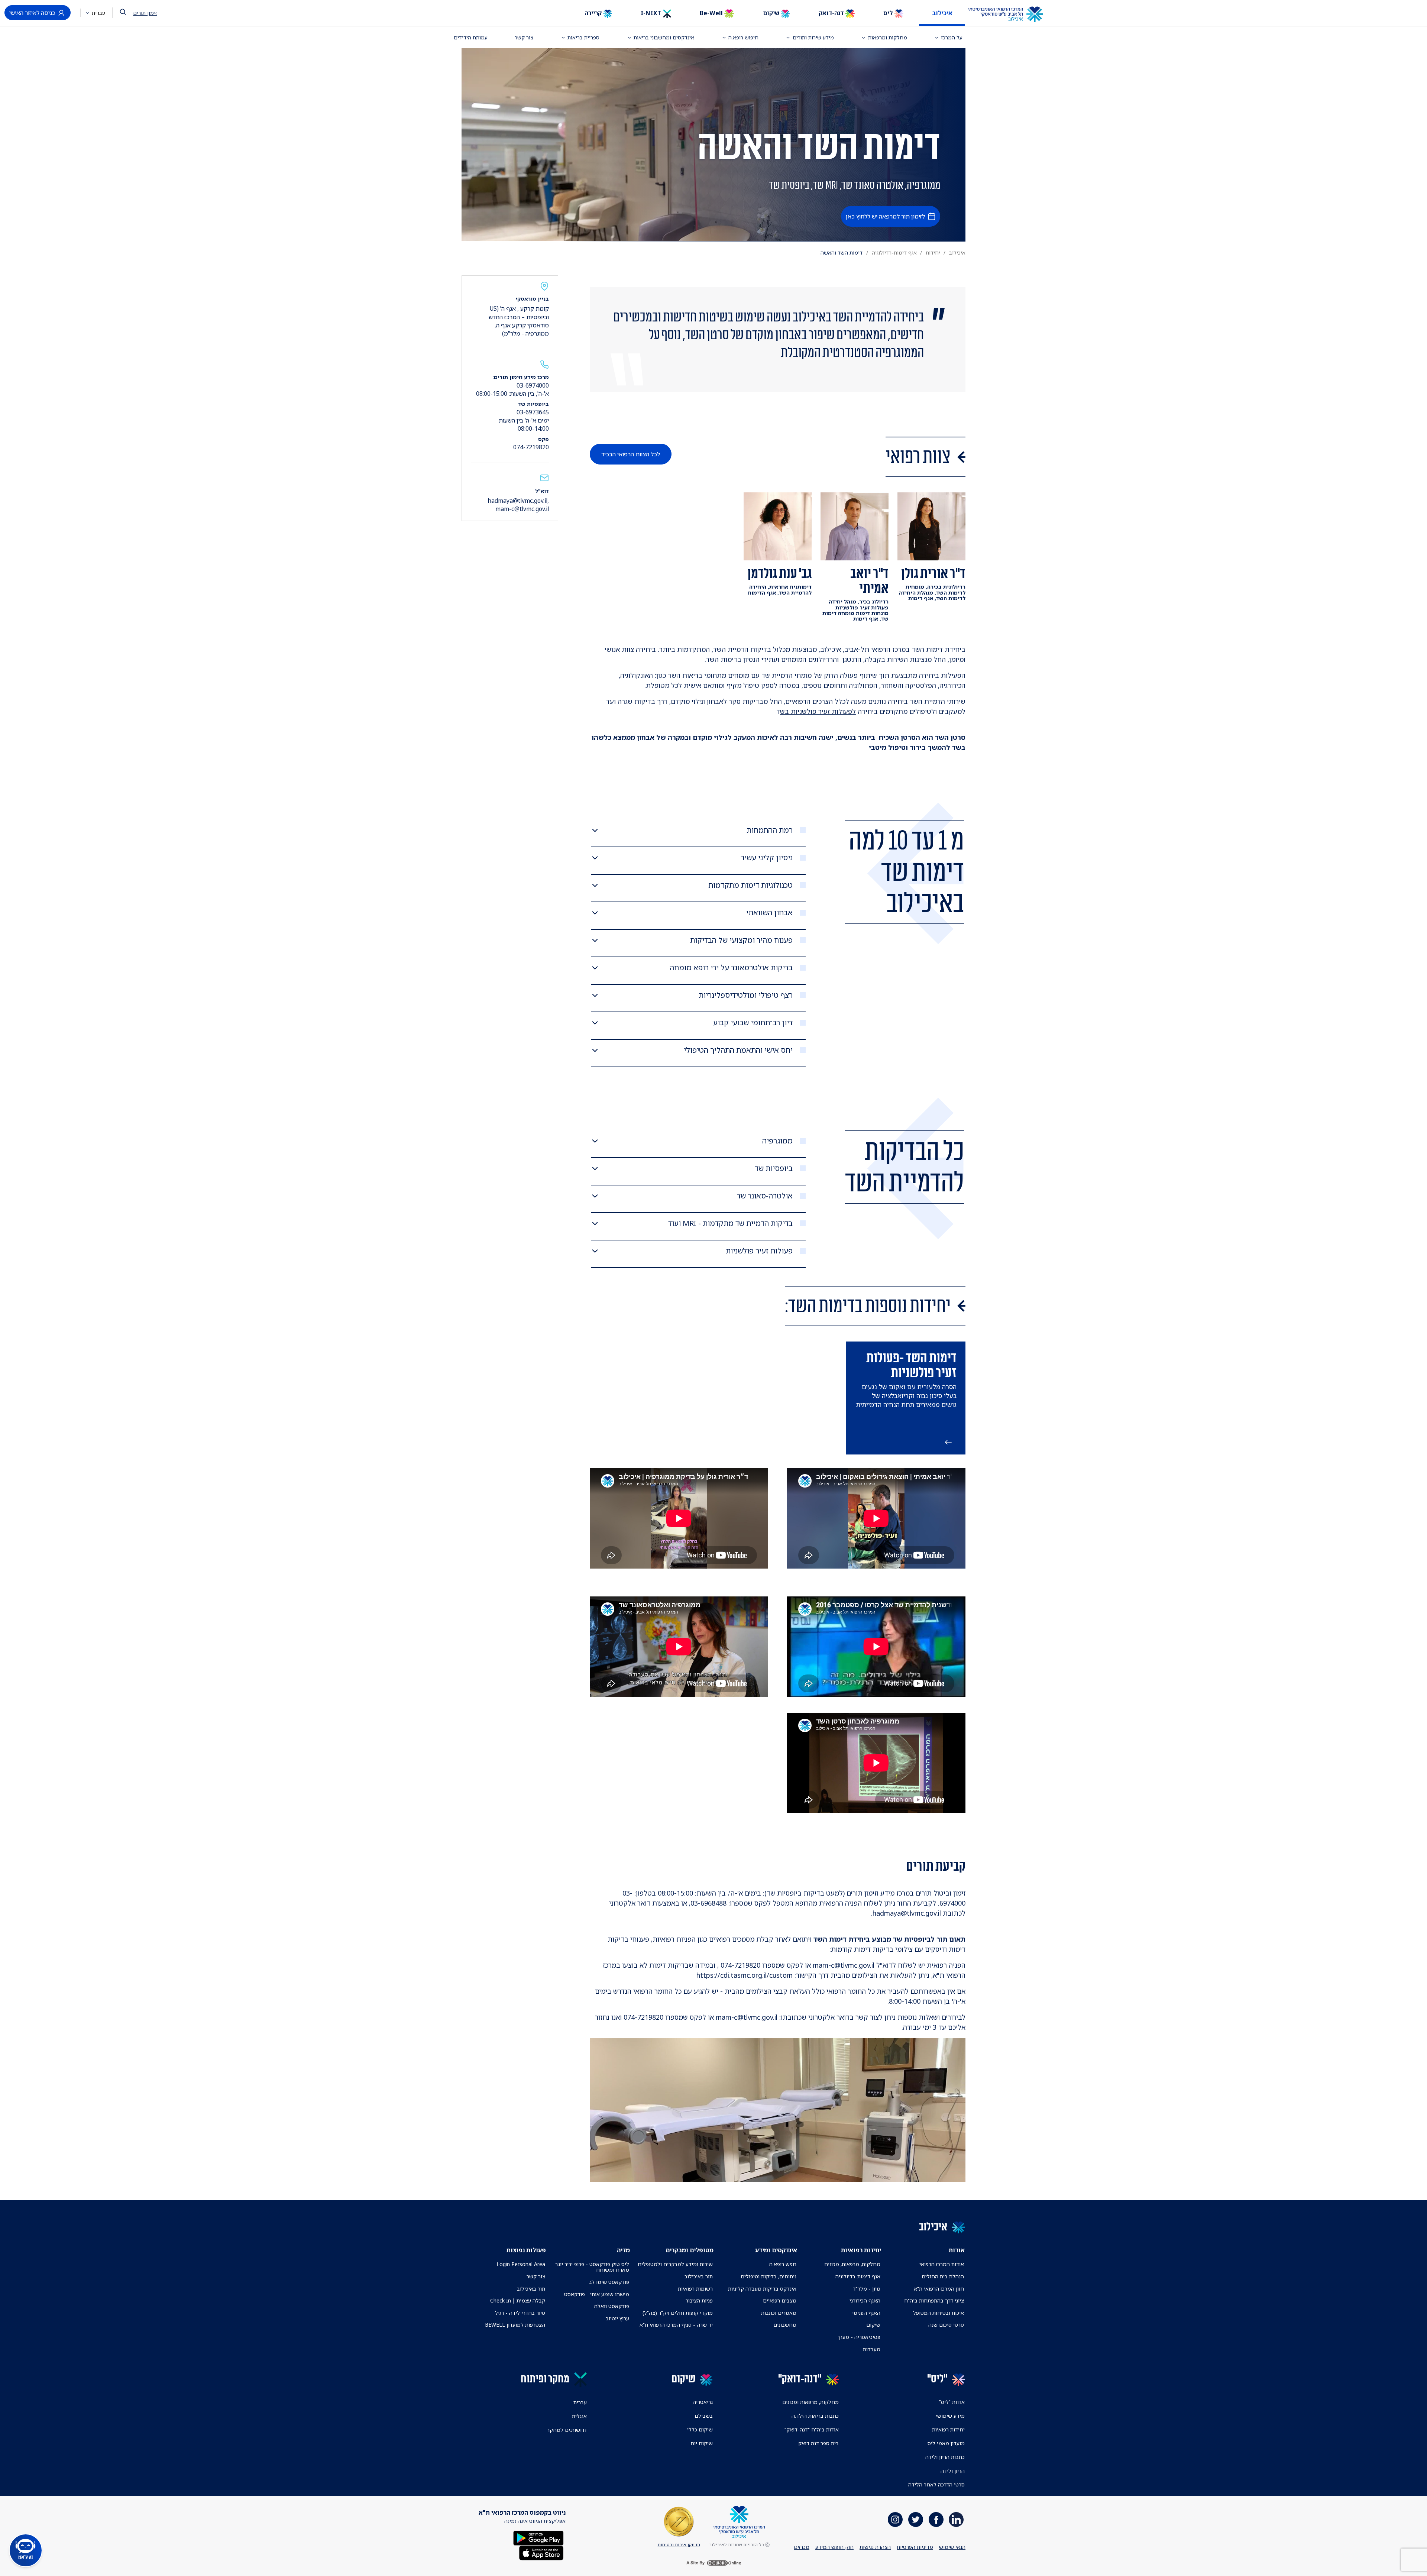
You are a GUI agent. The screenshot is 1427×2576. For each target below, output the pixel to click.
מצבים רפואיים (780, 2300)
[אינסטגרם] (895, 2520)
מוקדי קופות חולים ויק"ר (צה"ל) (678, 2313)
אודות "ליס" (952, 2402)
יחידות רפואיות (948, 2429)
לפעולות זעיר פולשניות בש (818, 711)
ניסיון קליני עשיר (767, 858)
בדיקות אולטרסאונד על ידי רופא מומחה (731, 968)
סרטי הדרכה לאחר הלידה (936, 2484)
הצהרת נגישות (875, 2547)
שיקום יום (702, 2443)
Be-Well (712, 13)
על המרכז (952, 37)
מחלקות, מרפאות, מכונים (852, 2264)
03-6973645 (533, 412)
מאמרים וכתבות (779, 2313)
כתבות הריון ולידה (945, 2457)
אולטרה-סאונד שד (765, 1196)
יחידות (933, 253)
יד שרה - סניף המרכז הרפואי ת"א (676, 2325)
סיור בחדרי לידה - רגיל (520, 2313)
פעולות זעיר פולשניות (759, 1251)
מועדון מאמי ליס (946, 2443)
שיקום (772, 13)
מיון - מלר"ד (867, 2289)
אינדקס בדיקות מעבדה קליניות (762, 2289)
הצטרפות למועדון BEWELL (515, 2325)
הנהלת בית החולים (943, 2276)
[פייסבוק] (936, 2520)
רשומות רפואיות (695, 2289)
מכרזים (802, 2547)
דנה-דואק (832, 13)
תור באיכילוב (699, 2276)
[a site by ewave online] (713, 2563)
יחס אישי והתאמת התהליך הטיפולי (738, 1050)
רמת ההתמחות (770, 830)
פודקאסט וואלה (612, 2306)
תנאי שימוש (952, 2547)
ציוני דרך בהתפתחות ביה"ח (934, 2300)
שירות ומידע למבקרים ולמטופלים (675, 2264)
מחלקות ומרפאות (888, 37)
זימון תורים (145, 13)
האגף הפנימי (866, 2313)
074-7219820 (531, 447)
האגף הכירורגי (865, 2300)
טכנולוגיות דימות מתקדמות (750, 885)
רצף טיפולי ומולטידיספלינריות (746, 995)
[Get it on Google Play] (538, 2538)
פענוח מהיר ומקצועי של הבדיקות (741, 940)
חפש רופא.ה (783, 2264)
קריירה (594, 13)
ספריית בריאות (583, 37)
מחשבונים (785, 2325)
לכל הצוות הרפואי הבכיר (631, 454)
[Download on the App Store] (541, 2552)
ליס (889, 13)
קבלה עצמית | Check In (518, 2300)
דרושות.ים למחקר (567, 2430)
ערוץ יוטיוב (617, 2318)
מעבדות (872, 2349)
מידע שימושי (950, 2416)
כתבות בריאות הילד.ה (815, 2416)
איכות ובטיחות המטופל (939, 2313)
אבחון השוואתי (769, 913)
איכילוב (942, 13)
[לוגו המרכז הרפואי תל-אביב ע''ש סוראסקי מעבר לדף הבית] (1011, 14)
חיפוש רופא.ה (743, 37)
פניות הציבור (699, 2300)
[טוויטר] (916, 2520)
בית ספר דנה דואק (818, 2443)
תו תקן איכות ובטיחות (679, 2545)
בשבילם (704, 2416)
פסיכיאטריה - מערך (859, 2337)
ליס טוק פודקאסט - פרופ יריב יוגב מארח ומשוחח (592, 2267)
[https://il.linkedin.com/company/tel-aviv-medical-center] (956, 2520)
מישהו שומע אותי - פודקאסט (597, 2294)
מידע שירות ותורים (813, 37)
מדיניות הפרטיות (915, 2547)
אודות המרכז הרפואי (942, 2264)
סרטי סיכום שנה (946, 2325)
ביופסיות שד (774, 1168)
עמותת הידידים (471, 37)
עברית (98, 13)
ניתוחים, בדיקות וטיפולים (768, 2276)
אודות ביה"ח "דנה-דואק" (812, 2429)
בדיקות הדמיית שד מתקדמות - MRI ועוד (730, 1223)
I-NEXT (652, 13)
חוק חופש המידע (834, 2547)
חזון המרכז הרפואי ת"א (939, 2289)
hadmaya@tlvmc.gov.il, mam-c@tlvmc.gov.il (518, 505)
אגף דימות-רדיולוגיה (894, 253)
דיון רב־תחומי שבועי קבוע (753, 1023)
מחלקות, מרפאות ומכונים (810, 2402)
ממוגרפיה (777, 1141)
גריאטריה (703, 2402)
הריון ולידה (953, 2471)
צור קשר (524, 37)
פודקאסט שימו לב (609, 2282)
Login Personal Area (521, 2264)
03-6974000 (533, 385)
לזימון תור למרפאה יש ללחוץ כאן (885, 216)
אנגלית (579, 2416)
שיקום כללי (700, 2429)
